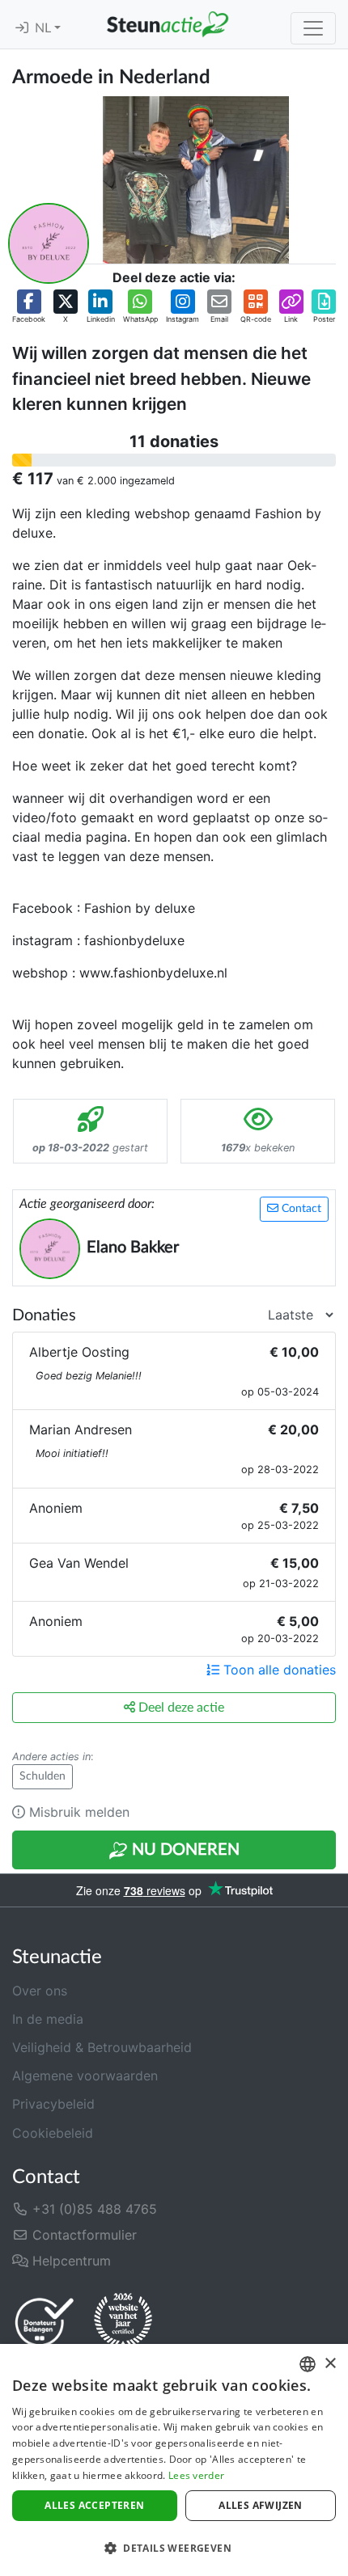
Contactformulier (83, 2235)
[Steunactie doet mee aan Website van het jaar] (123, 2321)
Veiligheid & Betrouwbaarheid (102, 2047)
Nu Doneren (184, 1850)
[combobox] (308, 2364)
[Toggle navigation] (313, 28)
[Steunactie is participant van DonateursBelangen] (45, 2322)
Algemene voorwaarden (85, 2076)
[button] (29, 307)
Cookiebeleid (53, 2133)
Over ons (40, 1991)
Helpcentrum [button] (70, 2261)
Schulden (42, 1776)
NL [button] (45, 28)
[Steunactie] (168, 24)
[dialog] (174, 2460)
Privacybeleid (53, 2104)
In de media (48, 2019)
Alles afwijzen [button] (261, 2505)
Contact (300, 1209)
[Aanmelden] (22, 28)
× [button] (330, 2364)
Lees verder (196, 2475)
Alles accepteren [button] (94, 2505)
